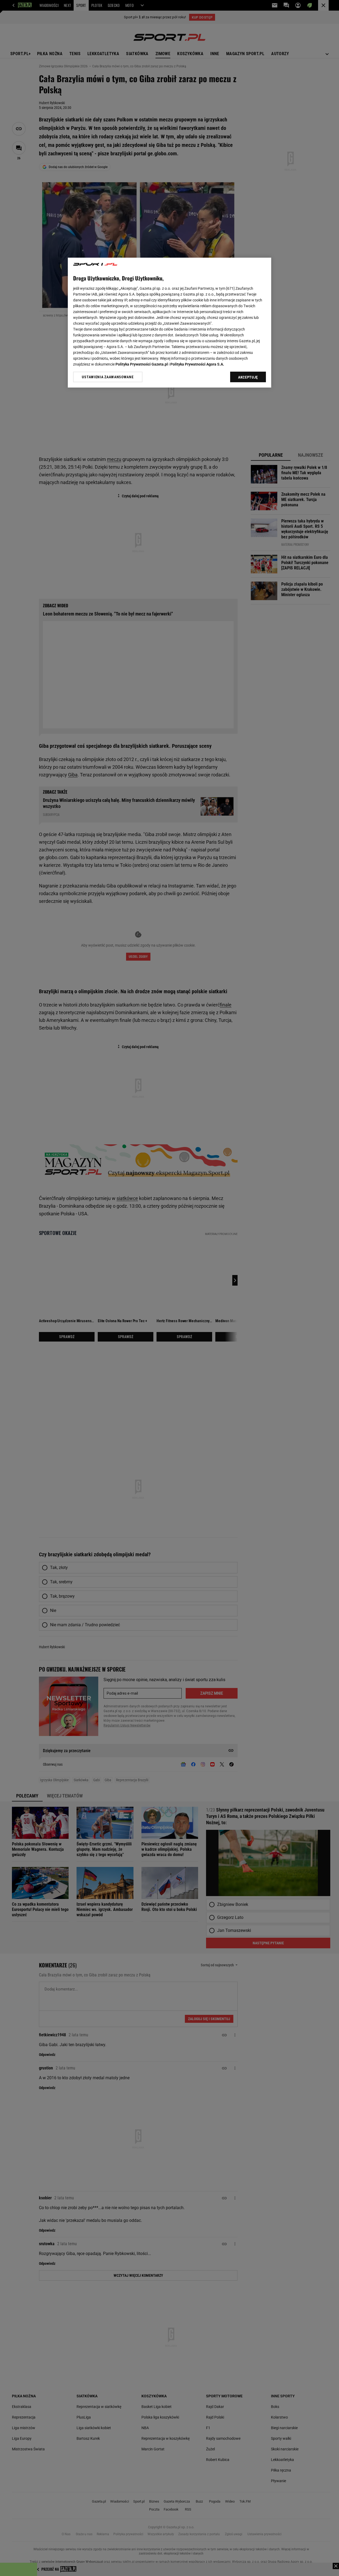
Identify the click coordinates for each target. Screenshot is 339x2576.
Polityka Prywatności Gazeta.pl (142, 364)
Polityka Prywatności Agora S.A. (197, 364)
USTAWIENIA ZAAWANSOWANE (108, 377)
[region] (169, 323)
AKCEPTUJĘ (248, 377)
